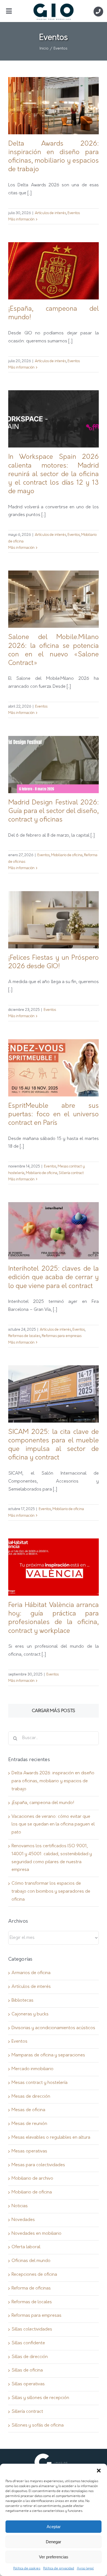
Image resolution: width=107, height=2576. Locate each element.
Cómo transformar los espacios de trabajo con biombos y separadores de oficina (51, 1892)
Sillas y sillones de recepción (40, 2398)
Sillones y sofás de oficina (38, 2425)
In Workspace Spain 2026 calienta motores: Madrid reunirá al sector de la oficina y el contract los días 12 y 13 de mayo (54, 474)
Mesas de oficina (28, 2110)
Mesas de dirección (31, 2097)
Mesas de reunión (29, 2124)
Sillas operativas (28, 2384)
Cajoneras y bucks (30, 2014)
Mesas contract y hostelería (40, 2083)
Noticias (20, 2206)
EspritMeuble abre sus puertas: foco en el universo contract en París (54, 1115)
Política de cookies (27, 2569)
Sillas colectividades (32, 2329)
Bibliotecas (22, 2001)
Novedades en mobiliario (36, 2234)
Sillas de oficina (27, 2370)
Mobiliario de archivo (32, 2179)
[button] (99, 2471)
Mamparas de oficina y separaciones (48, 2055)
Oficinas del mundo (31, 2261)
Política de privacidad (59, 2569)
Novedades (23, 2220)
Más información (21, 219)
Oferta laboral (26, 2247)
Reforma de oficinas (31, 2288)
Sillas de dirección (30, 2357)
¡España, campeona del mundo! (43, 1803)
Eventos (74, 213)
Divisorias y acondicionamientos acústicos (53, 2028)
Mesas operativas (29, 2151)
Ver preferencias (54, 2557)
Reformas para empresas (62, 1336)
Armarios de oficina (31, 1973)
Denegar (54, 2542)
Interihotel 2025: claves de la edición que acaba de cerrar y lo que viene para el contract (54, 1278)
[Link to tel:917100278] (98, 11)
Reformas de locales (24, 1336)
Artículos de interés (50, 213)
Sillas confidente (28, 2343)
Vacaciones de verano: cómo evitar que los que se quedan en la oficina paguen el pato (53, 1825)
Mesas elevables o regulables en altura (51, 2138)
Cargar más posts (54, 1711)
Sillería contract (71, 1173)
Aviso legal (85, 2569)
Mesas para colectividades (38, 2165)
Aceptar (54, 2527)
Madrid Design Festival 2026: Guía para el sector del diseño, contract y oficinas (54, 811)
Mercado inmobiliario (33, 2069)
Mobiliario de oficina (67, 855)
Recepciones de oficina (34, 2275)
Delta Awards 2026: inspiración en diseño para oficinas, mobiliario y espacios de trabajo (53, 1781)
